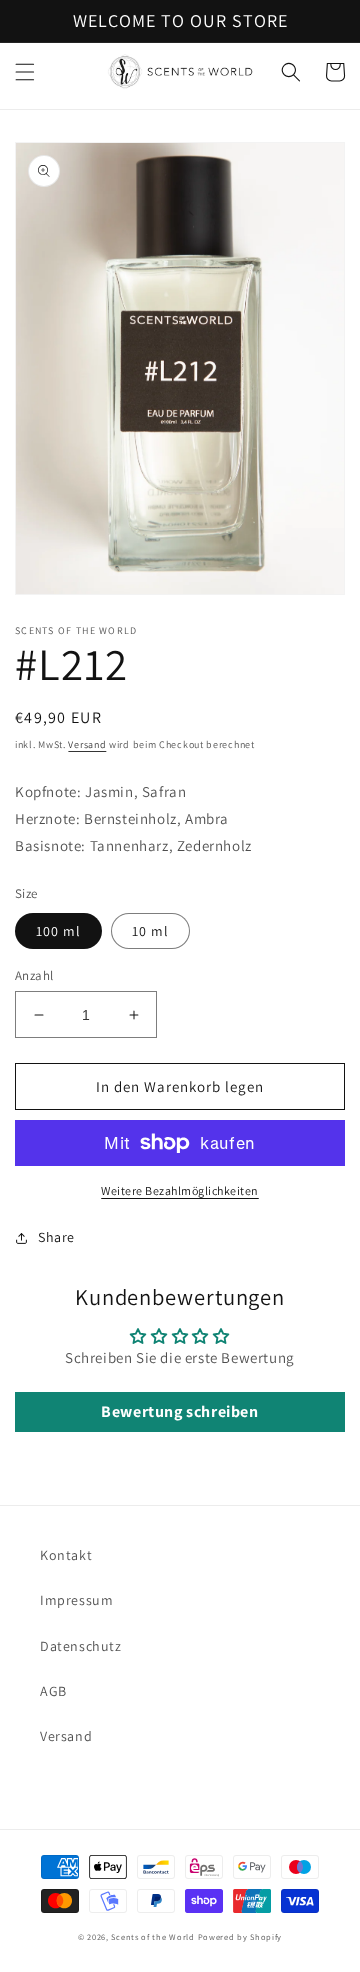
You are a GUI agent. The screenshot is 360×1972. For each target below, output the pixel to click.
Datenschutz (81, 1646)
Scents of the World (152, 1936)
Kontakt (66, 1555)
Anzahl (34, 975)
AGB (53, 1691)
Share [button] (56, 1237)
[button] (25, 72)
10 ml (150, 931)
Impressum (76, 1600)
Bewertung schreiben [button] (179, 1411)
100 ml (58, 931)
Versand (87, 744)
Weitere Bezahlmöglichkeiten (180, 1190)
